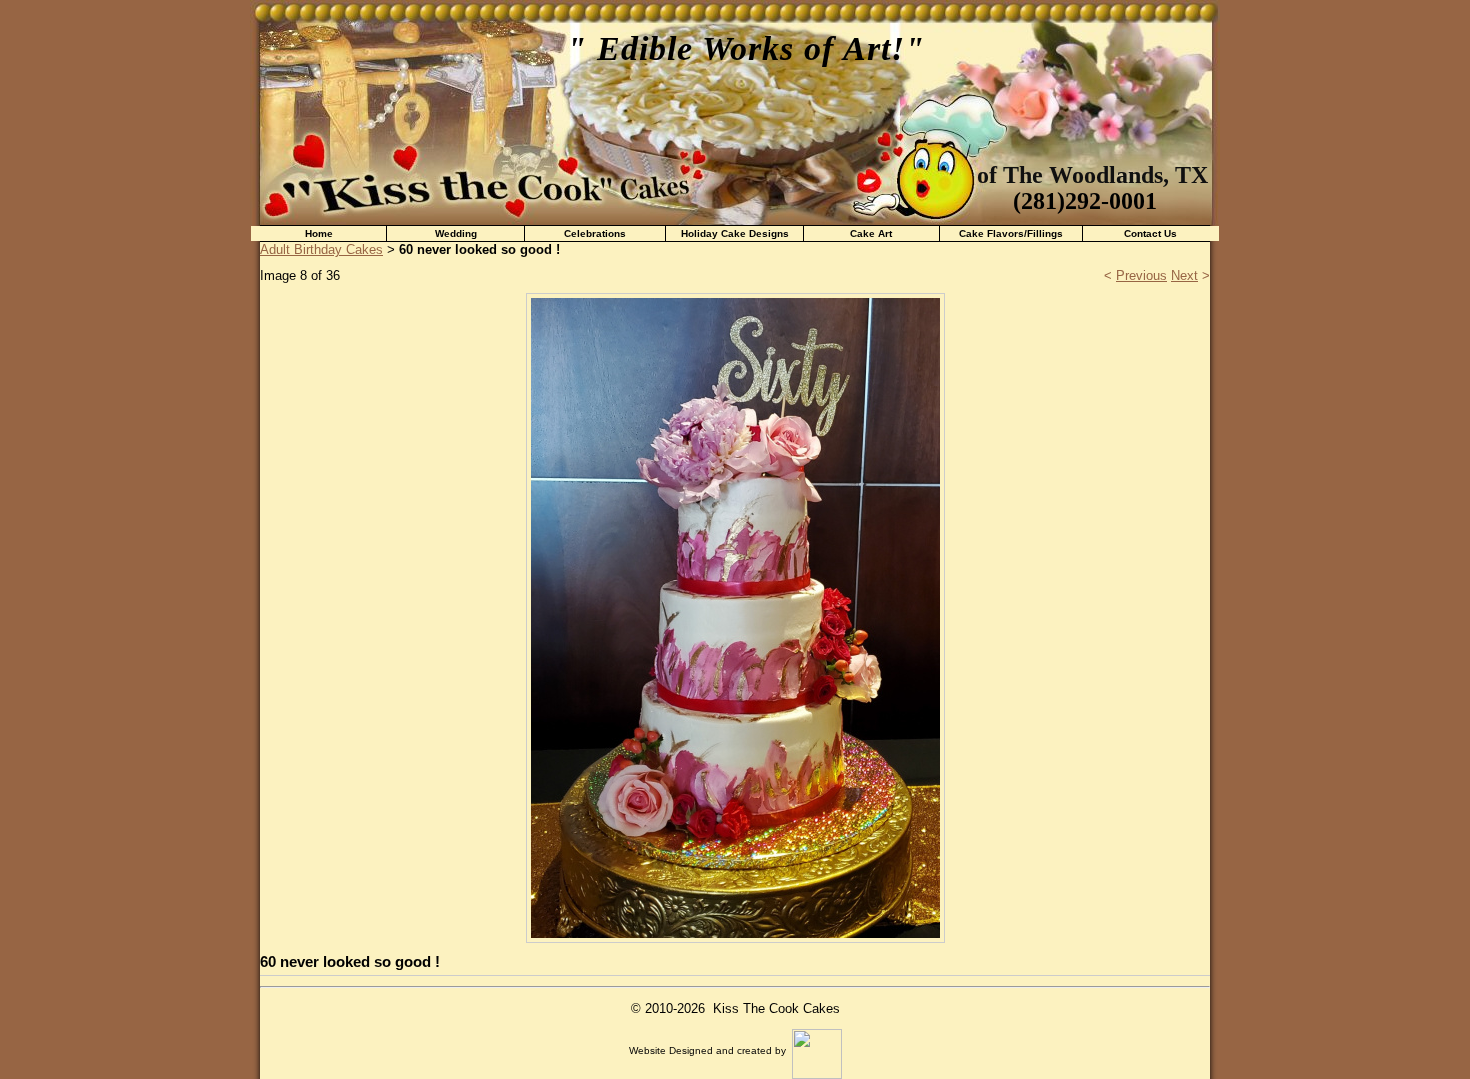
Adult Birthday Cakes (321, 249)
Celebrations (595, 233)
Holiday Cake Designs (735, 233)
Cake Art (871, 233)
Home (319, 233)
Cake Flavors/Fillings (1011, 233)
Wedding (456, 233)
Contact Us (1150, 233)
